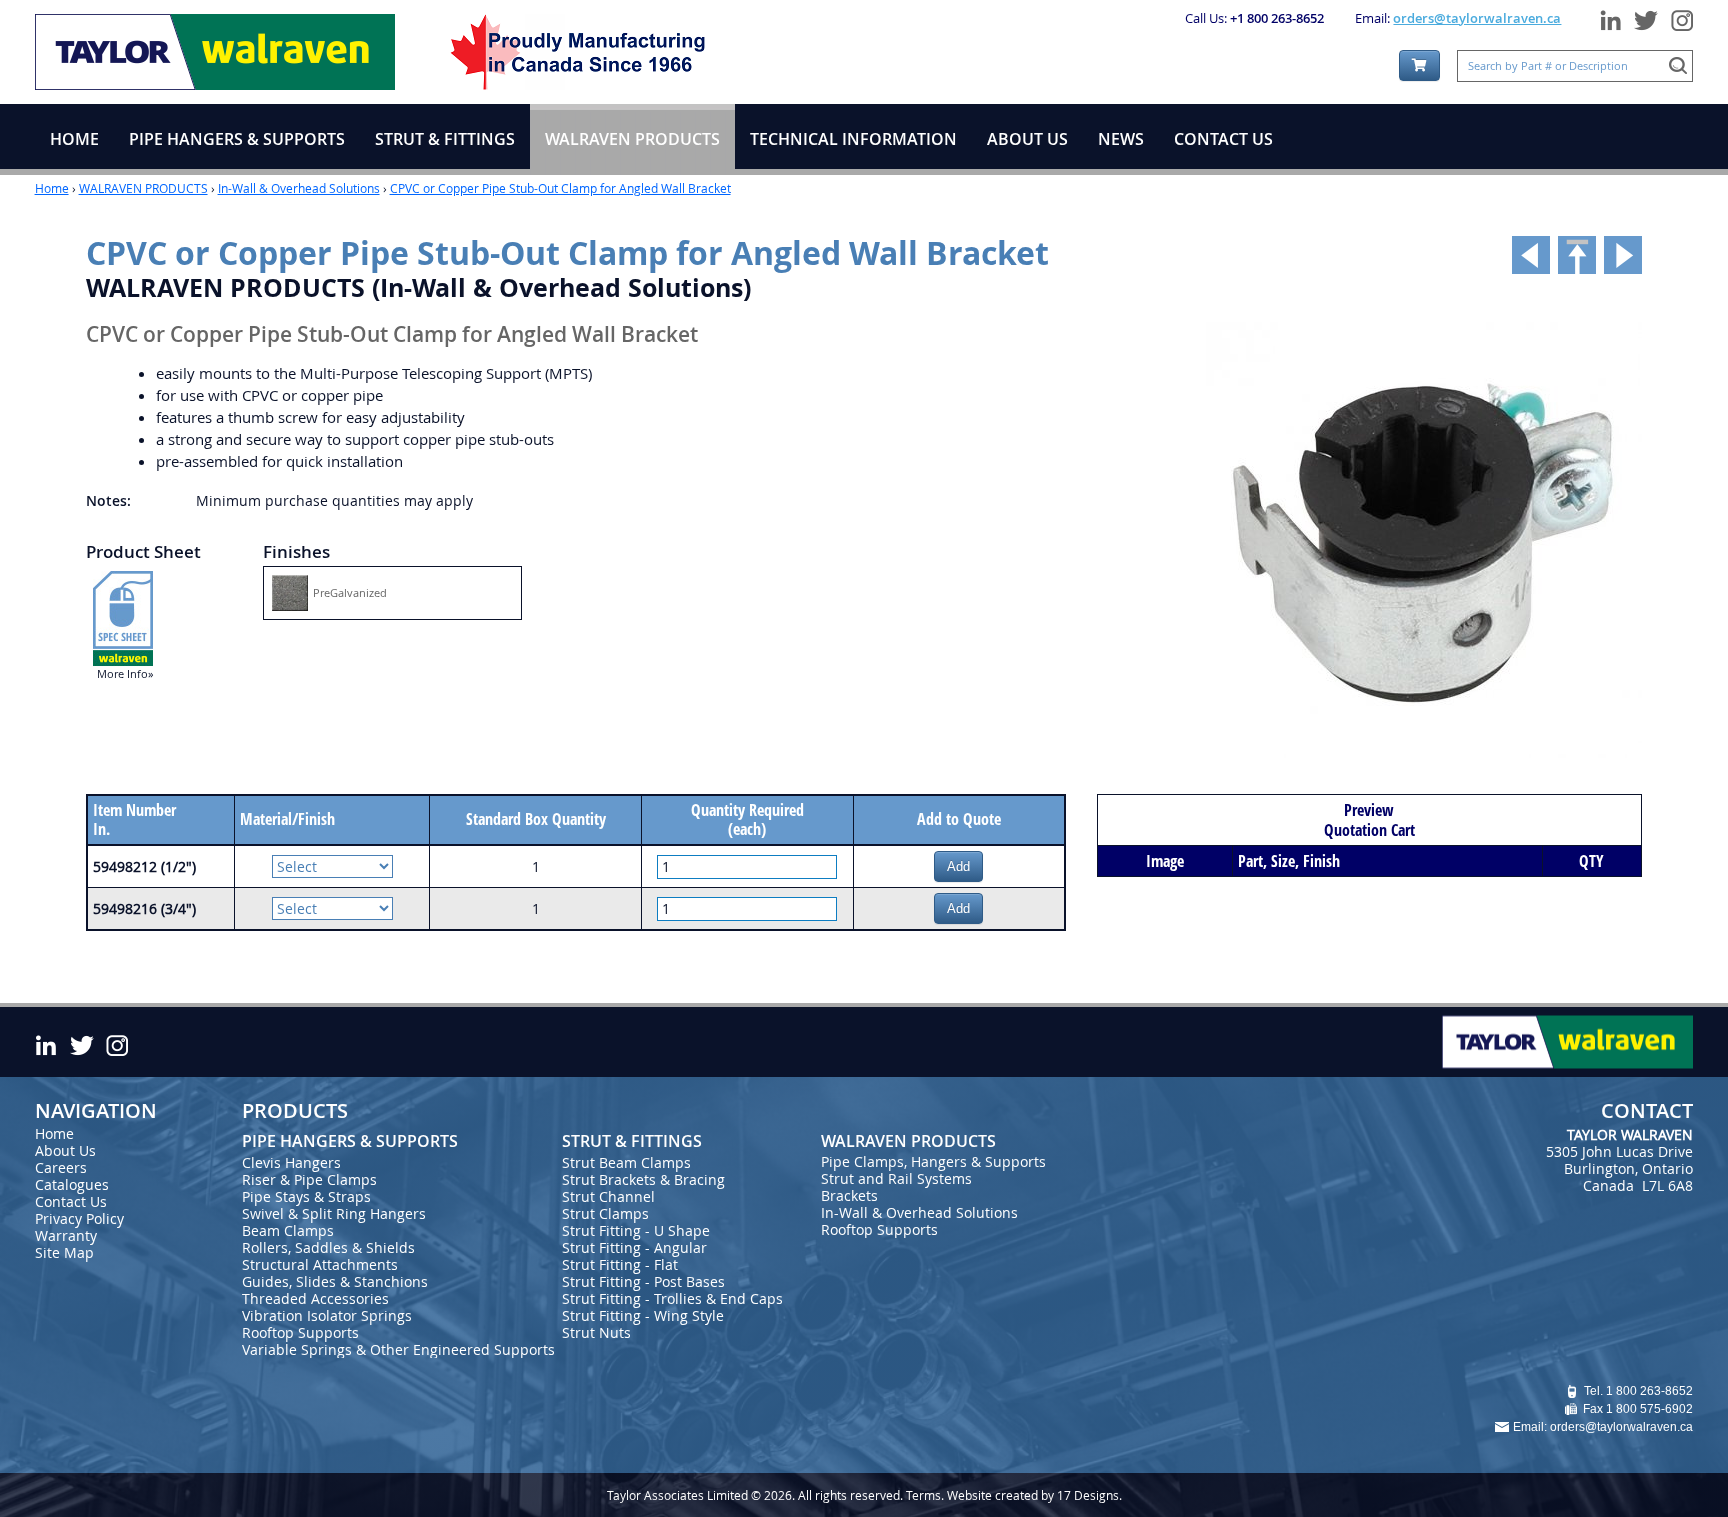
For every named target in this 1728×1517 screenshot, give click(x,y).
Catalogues (72, 1184)
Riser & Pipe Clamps (309, 1179)
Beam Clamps (288, 1230)
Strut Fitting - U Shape (636, 1230)
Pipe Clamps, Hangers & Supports (933, 1161)
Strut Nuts (596, 1332)
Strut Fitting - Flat (620, 1264)
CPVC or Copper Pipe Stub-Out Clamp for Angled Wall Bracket (560, 188)
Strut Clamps (605, 1213)
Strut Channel (608, 1196)
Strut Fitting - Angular (634, 1247)
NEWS (1121, 139)
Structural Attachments (320, 1264)
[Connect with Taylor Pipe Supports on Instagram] (1678, 16)
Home (52, 188)
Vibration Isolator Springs (327, 1315)
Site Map (64, 1252)
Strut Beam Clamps (626, 1162)
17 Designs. (1089, 1495)
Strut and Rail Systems (896, 1178)
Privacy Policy (79, 1218)
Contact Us (71, 1201)
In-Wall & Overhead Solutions (299, 188)
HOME (74, 139)
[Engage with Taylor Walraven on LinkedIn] (49, 1042)
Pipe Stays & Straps (306, 1196)
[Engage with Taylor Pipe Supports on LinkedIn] (1610, 16)
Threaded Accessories (315, 1298)
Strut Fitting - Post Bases (643, 1281)
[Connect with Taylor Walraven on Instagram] (117, 1042)
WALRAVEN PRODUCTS (143, 188)
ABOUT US (1027, 139)
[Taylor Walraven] (215, 50)
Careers (61, 1167)
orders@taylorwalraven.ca (1477, 18)
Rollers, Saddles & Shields (328, 1247)
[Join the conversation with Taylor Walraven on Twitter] (81, 1042)
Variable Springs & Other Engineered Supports (398, 1349)
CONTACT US (1223, 139)
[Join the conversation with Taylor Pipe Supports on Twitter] (1646, 16)
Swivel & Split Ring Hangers (334, 1213)
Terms (923, 1495)
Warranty (66, 1235)
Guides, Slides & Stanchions (335, 1281)
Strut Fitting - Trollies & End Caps (672, 1298)
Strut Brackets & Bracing (643, 1179)
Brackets (849, 1195)
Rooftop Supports (300, 1332)
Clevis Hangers (291, 1162)
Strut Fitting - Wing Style (643, 1315)
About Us (65, 1150)
